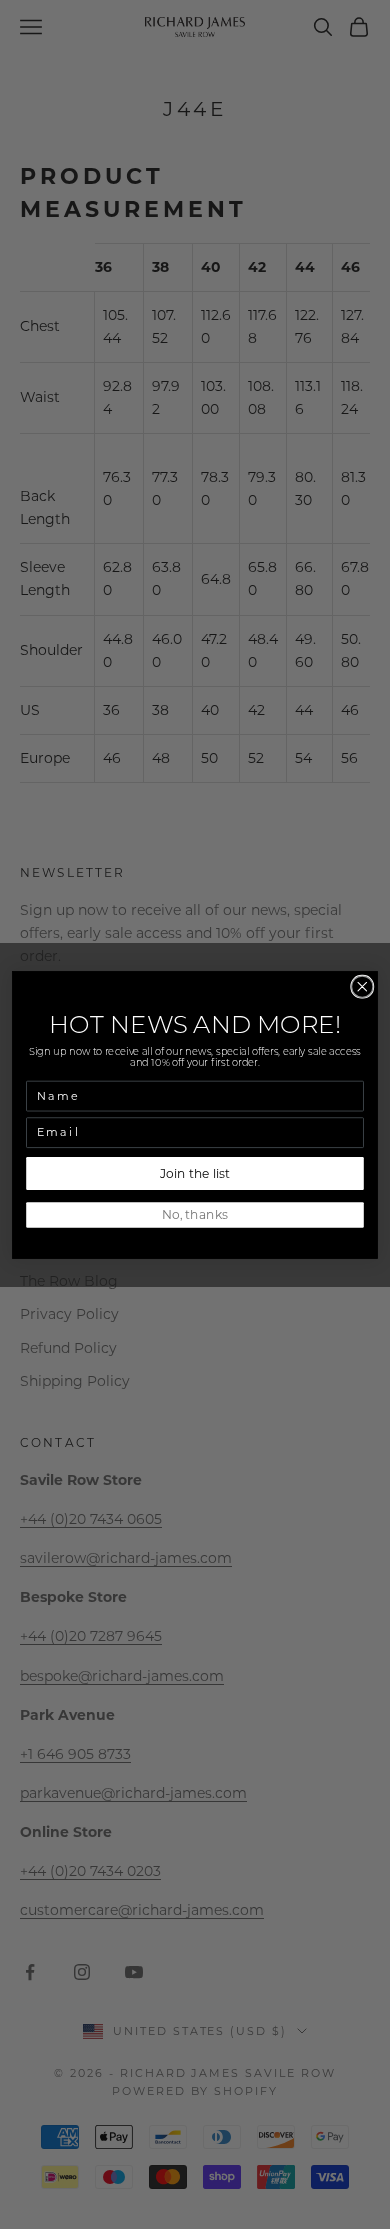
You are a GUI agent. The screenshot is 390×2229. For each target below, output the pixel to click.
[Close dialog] (362, 986)
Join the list (194, 1172)
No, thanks (195, 1214)
